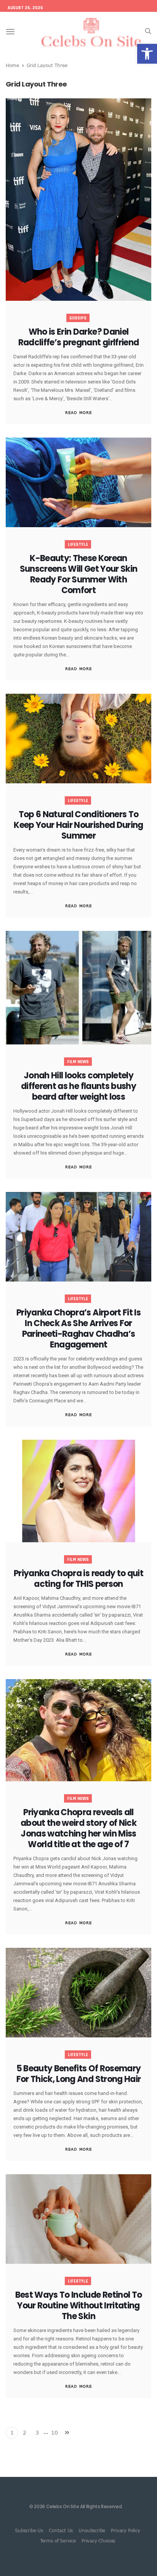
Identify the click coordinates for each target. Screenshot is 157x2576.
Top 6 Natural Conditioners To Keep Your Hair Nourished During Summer (78, 825)
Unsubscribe (92, 2530)
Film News (78, 1062)
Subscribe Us (29, 2530)
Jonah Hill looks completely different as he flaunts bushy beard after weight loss (78, 1086)
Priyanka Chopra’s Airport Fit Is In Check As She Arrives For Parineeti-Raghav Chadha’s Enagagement (78, 1329)
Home (12, 65)
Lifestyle (78, 545)
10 (54, 2432)
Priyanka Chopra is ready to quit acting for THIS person (78, 1579)
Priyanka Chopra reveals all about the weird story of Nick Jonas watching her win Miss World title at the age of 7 (78, 1828)
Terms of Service (58, 2541)
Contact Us (61, 2530)
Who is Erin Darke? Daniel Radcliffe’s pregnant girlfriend (79, 337)
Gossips (78, 318)
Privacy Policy (125, 2530)
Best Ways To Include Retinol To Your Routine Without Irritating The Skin (79, 2306)
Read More (78, 412)
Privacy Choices (98, 2541)
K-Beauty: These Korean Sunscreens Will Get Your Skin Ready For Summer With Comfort (79, 574)
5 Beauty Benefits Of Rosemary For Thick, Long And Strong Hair (79, 2074)
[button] (147, 54)
